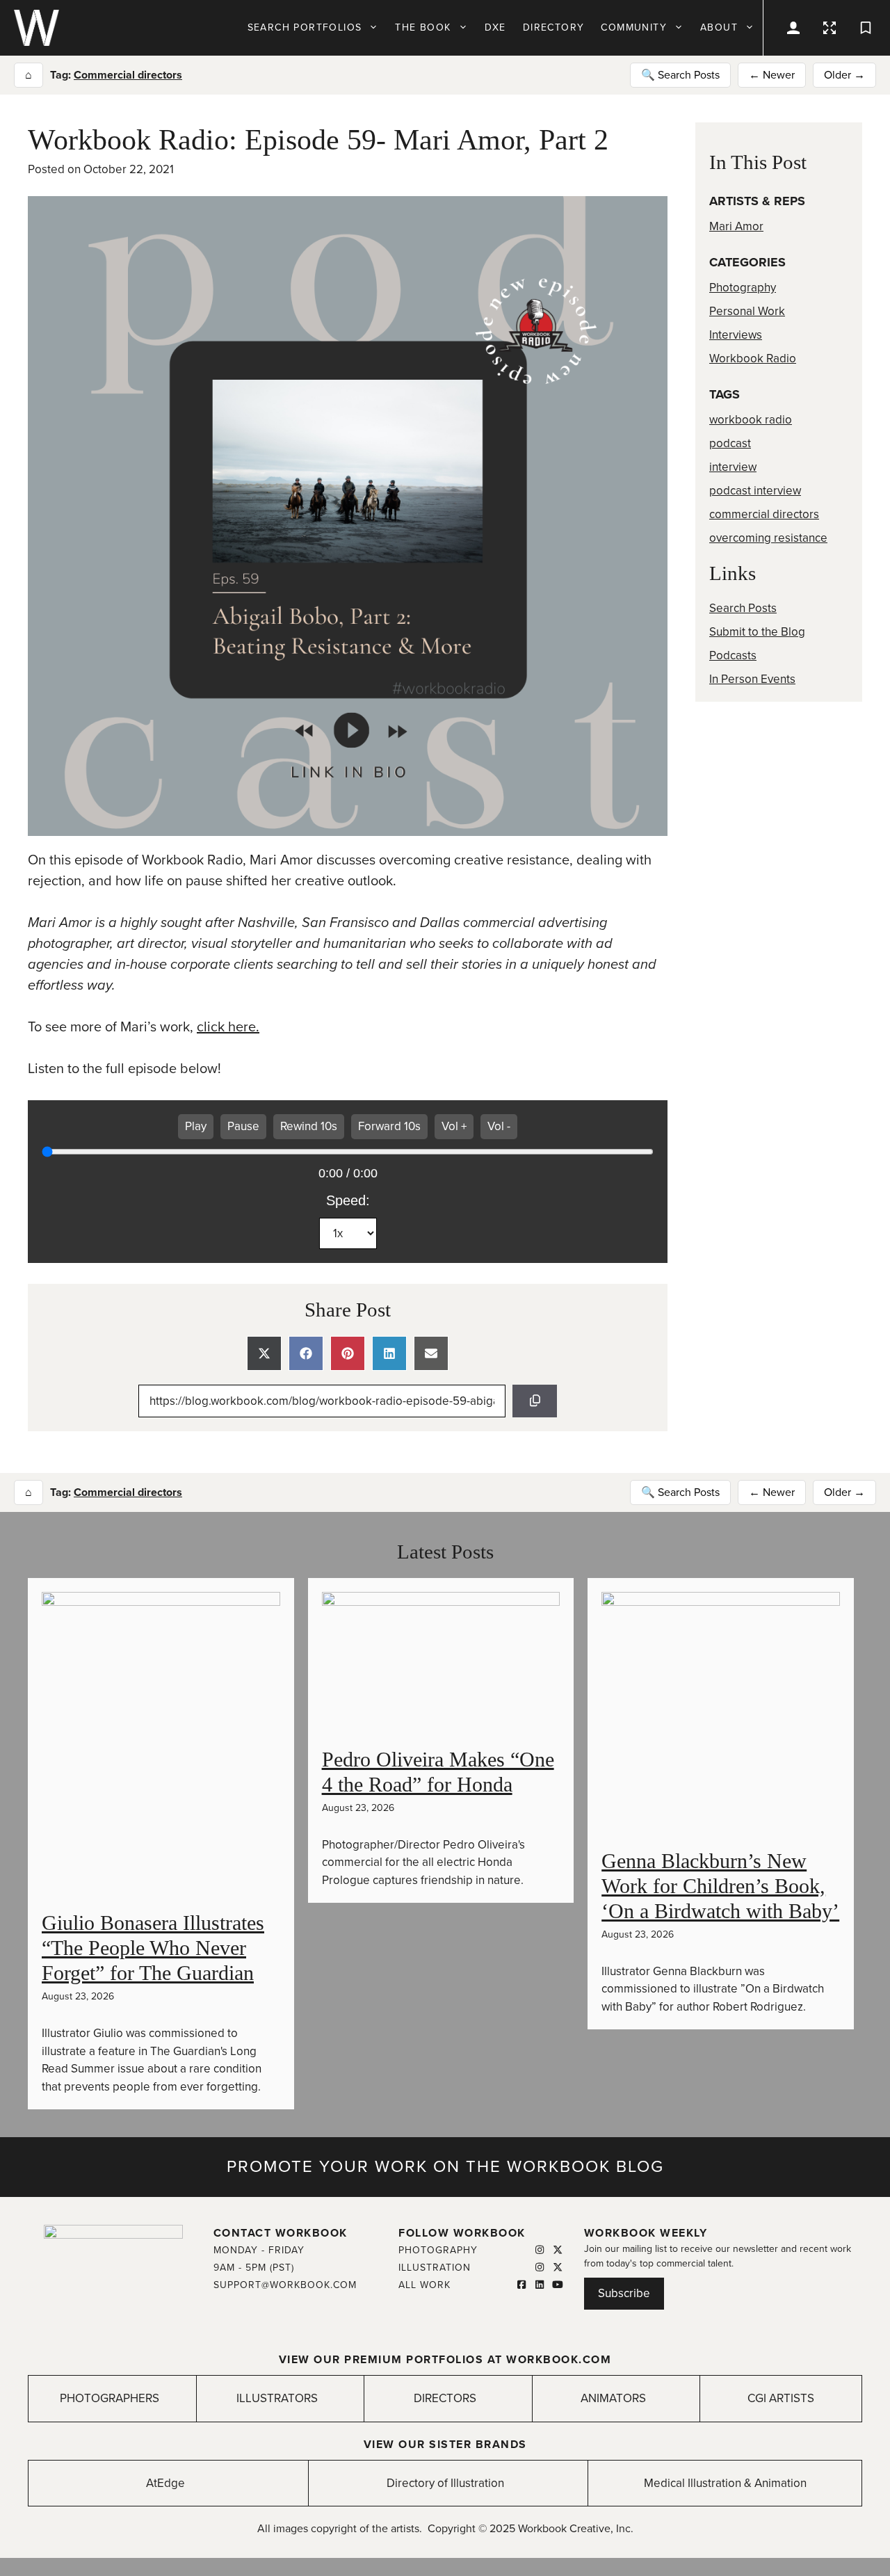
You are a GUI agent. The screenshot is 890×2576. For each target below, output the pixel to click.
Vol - (499, 1126)
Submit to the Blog (757, 632)
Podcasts (733, 655)
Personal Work (747, 311)
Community (634, 27)
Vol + (454, 1126)
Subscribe (624, 2293)
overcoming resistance (768, 538)
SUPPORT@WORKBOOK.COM (285, 2285)
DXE (495, 27)
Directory (554, 27)
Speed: (348, 1200)
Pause (243, 1126)
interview (733, 467)
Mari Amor (736, 226)
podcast (730, 443)
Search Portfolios (305, 27)
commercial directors (764, 514)
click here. (228, 1027)
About (719, 27)
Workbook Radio (753, 359)
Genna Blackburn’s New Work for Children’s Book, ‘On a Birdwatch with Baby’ (720, 1886)
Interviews (736, 335)
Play (196, 1126)
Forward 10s (389, 1126)
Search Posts (743, 608)
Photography (743, 288)
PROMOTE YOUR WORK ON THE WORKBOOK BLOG (445, 2167)
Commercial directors (128, 75)
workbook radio (751, 420)
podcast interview (755, 491)
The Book (423, 27)
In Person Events (752, 679)
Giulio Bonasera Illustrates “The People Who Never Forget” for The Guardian (153, 1948)
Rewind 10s (309, 1126)
